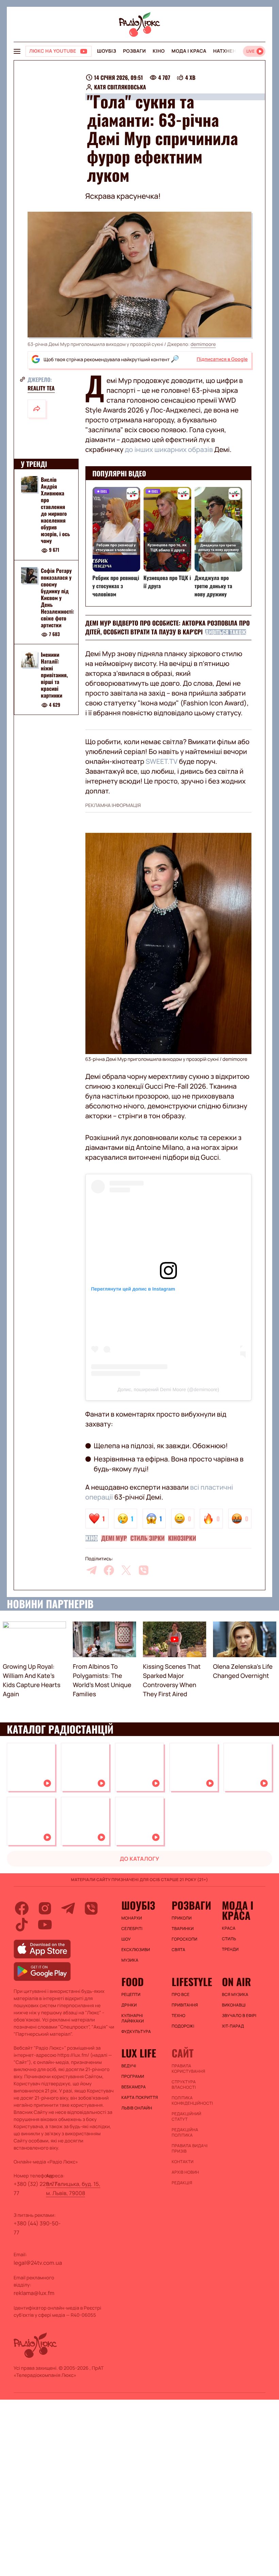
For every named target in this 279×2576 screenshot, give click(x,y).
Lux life (139, 2053)
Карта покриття (140, 2098)
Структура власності (184, 2085)
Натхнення (228, 51)
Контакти (183, 2162)
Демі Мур (114, 1538)
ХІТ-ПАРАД (233, 2026)
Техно (178, 2016)
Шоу (126, 1939)
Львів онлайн (137, 2108)
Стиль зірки (147, 1538)
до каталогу (139, 1859)
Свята (178, 1950)
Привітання (185, 2005)
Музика (130, 1960)
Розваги (134, 51)
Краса (229, 1928)
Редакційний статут (186, 2117)
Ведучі (129, 2066)
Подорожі (183, 2026)
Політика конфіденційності (192, 2101)
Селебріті (132, 1929)
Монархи (132, 1918)
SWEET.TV (162, 761)
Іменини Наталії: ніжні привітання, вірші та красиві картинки (54, 675)
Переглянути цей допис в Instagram (133, 1289)
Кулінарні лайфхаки (133, 2018)
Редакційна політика (185, 2133)
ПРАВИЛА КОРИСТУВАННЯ (188, 2069)
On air (236, 1982)
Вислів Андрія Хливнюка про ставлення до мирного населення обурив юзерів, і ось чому (55, 510)
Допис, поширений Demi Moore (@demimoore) (168, 1389)
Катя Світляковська (120, 87)
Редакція (182, 2183)
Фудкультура (136, 2032)
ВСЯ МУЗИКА (235, 1995)
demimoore (203, 344)
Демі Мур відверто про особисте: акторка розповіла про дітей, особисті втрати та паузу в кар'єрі (168, 628)
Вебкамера (134, 2087)
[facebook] (109, 1570)
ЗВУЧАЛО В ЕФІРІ (239, 2016)
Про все (180, 1995)
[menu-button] (17, 51)
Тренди (230, 1949)
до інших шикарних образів (169, 449)
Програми (133, 2076)
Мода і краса (189, 51)
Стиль (229, 1939)
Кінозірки (182, 1538)
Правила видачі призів (190, 2149)
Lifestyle (192, 1982)
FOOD (133, 1982)
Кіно (159, 51)
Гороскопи (184, 1939)
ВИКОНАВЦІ (234, 2005)
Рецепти (131, 1995)
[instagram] (45, 1908)
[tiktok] (22, 1925)
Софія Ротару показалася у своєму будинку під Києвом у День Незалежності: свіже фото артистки (58, 598)
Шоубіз (106, 51)
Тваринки (183, 1929)
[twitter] (126, 1570)
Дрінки (129, 2005)
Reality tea (41, 388)
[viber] (144, 1570)
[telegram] (92, 1570)
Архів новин (185, 2172)
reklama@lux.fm (34, 2293)
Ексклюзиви (136, 1950)
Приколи (182, 1918)
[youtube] (45, 1925)
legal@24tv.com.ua (38, 2263)
